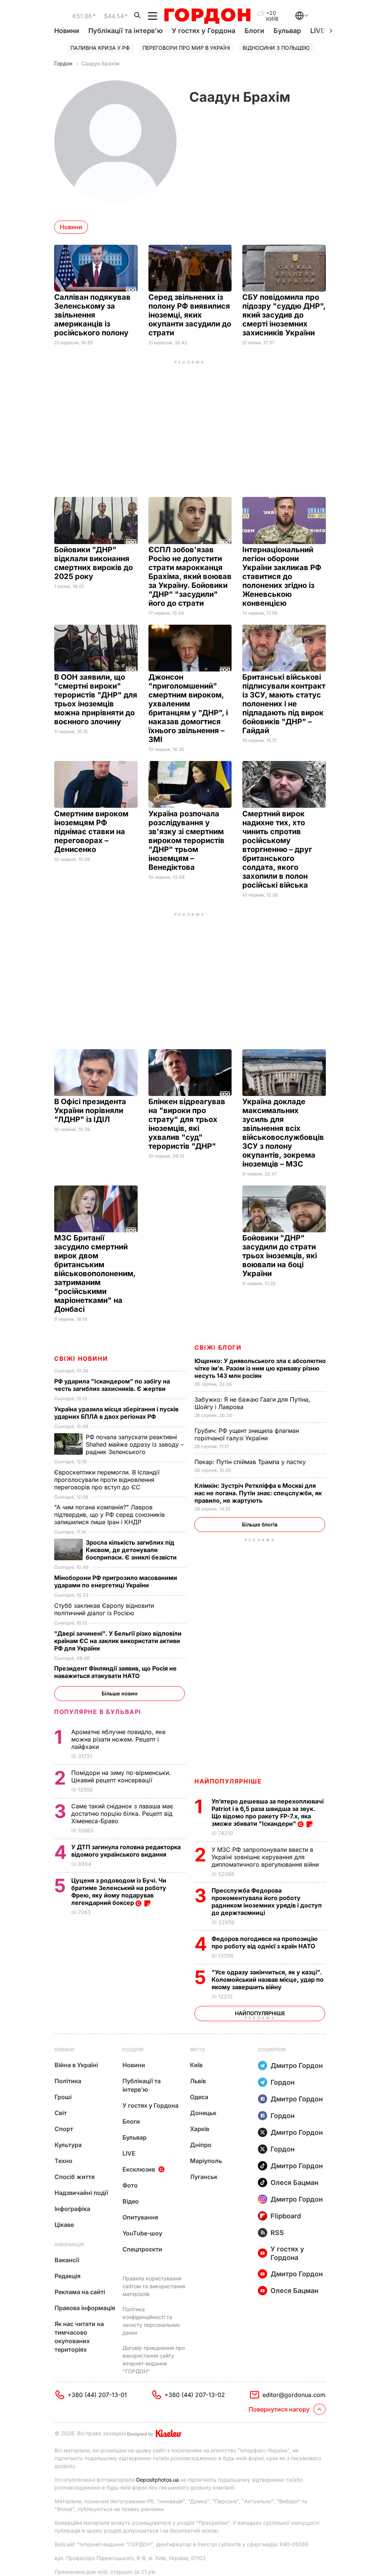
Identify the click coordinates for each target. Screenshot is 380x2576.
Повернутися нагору (279, 2409)
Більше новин (120, 1693)
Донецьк (203, 2113)
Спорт (64, 2129)
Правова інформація (85, 2308)
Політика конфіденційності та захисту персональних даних (151, 2321)
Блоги (254, 31)
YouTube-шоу (142, 2233)
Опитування (140, 2217)
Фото (130, 2185)
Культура (68, 2145)
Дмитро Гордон (297, 2066)
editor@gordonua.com (294, 2395)
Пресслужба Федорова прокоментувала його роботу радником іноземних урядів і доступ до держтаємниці (267, 1902)
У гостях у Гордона (204, 31)
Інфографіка (72, 2209)
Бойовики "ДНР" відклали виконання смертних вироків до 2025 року (94, 563)
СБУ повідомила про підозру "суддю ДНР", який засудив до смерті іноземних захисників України (284, 315)
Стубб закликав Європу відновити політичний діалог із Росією (104, 1609)
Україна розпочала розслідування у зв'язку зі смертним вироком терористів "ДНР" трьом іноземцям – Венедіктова (186, 840)
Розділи (133, 2050)
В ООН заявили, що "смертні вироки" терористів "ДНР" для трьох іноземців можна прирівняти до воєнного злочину (96, 699)
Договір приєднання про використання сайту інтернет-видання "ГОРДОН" (154, 2359)
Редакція (68, 2276)
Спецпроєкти (142, 2249)
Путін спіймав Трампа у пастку (251, 1462)
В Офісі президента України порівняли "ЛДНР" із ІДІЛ (90, 1110)
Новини (67, 31)
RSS (277, 2233)
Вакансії (67, 2260)
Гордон (63, 63)
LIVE (129, 2153)
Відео (131, 2201)
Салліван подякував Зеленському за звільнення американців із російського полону (92, 315)
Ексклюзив (139, 2169)
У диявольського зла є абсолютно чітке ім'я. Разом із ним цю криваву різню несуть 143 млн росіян (260, 1368)
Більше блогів (260, 1524)
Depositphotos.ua (158, 2480)
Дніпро (201, 2145)
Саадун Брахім (100, 63)
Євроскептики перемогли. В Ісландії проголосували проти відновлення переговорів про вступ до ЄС (107, 1480)
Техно (63, 2161)
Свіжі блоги (218, 1347)
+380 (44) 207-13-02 (195, 2395)
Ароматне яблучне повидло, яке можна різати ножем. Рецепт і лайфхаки (118, 1739)
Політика (68, 2081)
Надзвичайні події (81, 2193)
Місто (197, 2050)
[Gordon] (207, 16)
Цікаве (64, 2225)
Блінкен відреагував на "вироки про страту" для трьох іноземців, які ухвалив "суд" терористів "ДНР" (187, 1124)
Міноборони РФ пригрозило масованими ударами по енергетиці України (116, 1581)
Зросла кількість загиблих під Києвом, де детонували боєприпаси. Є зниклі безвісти (132, 1550)
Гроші (63, 2097)
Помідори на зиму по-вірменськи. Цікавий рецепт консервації (121, 1776)
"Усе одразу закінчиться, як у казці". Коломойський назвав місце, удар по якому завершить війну (268, 1980)
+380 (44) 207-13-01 (97, 2395)
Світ (61, 2113)
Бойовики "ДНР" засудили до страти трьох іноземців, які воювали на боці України (280, 1256)
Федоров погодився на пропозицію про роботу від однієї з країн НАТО (265, 1942)
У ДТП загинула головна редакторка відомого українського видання (126, 1851)
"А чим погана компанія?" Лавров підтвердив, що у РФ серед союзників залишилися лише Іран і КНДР (109, 1515)
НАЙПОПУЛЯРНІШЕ (228, 1781)
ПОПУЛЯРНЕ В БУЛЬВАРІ (98, 1712)
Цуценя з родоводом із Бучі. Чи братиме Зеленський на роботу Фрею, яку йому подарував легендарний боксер (119, 1892)
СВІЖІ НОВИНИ (81, 1359)
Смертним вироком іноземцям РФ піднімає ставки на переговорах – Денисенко (91, 832)
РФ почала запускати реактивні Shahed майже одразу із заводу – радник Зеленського (135, 1444)
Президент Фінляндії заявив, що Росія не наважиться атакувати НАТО (115, 1672)
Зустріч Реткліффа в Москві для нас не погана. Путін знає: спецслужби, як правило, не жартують (258, 1493)
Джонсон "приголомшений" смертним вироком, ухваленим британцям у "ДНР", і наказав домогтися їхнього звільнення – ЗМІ (188, 708)
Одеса (199, 2097)
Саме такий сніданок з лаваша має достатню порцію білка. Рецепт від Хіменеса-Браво (122, 1814)
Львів (198, 2081)
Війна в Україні (76, 2065)
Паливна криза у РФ (100, 48)
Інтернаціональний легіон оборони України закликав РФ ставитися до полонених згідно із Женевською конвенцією (282, 576)
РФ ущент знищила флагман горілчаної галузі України (247, 1434)
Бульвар (287, 31)
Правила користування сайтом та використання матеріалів (154, 2286)
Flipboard (286, 2216)
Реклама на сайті (80, 2292)
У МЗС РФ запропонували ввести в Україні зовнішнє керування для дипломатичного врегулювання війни (266, 1857)
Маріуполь (206, 2161)
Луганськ (204, 2177)
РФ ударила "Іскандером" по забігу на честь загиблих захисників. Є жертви (112, 1385)
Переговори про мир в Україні (186, 48)
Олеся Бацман (294, 2183)
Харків (200, 2129)
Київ (196, 2065)
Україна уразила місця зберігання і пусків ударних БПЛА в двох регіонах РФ (116, 1413)
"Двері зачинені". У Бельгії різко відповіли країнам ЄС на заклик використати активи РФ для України (118, 1641)
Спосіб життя (75, 2177)
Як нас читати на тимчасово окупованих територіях (79, 2337)
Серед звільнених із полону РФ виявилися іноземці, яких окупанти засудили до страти (190, 315)
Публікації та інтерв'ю (125, 31)
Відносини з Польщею (276, 48)
